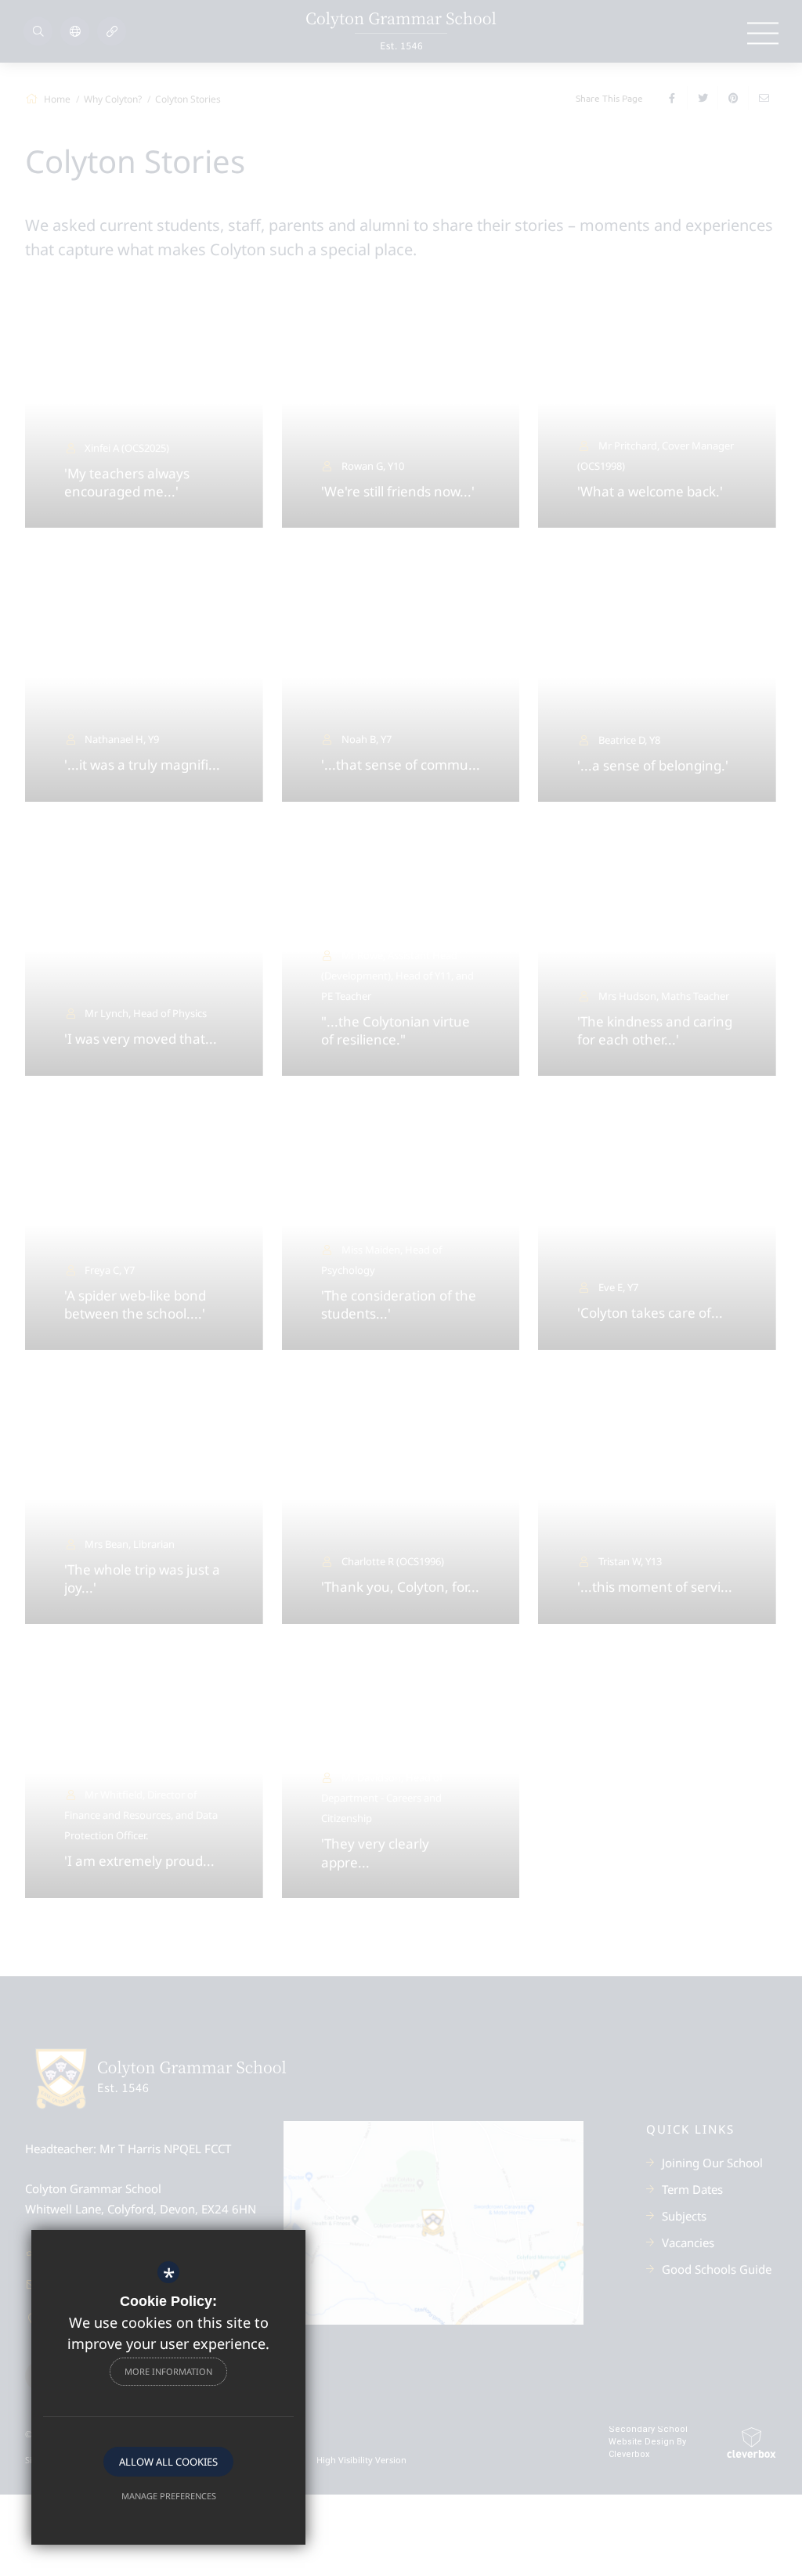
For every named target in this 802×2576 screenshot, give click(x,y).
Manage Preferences (169, 2496)
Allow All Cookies (168, 2462)
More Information (168, 2371)
